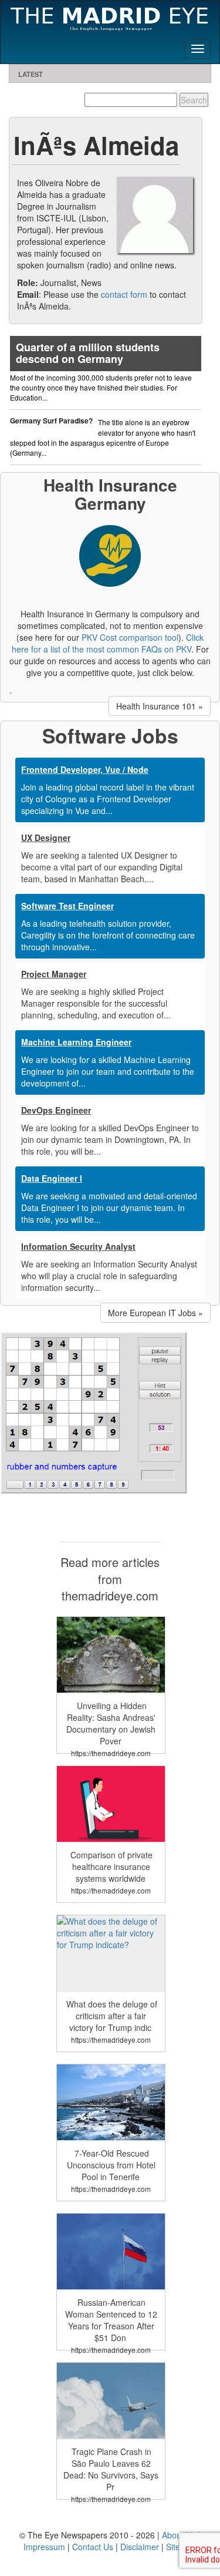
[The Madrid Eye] (110, 17)
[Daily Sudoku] (94, 1412)
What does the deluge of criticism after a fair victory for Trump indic (112, 2016)
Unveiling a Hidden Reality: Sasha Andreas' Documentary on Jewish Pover (111, 1723)
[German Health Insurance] (110, 554)
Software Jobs (110, 735)
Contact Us (93, 2547)
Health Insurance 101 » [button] (160, 706)
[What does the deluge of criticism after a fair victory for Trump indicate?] (111, 1932)
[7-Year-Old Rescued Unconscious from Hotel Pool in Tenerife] (111, 2101)
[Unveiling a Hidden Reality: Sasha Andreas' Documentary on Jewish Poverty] (111, 1653)
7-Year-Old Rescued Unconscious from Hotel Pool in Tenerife (111, 2165)
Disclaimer (140, 2547)
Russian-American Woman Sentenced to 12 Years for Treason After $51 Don (111, 2320)
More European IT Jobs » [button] (155, 1313)
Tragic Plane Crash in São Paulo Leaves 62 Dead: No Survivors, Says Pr (111, 2469)
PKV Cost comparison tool (130, 637)
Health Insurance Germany (110, 494)
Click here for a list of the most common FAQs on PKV (108, 643)
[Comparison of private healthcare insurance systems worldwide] (111, 1802)
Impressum (44, 2547)
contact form (124, 294)
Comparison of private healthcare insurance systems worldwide (111, 1867)
